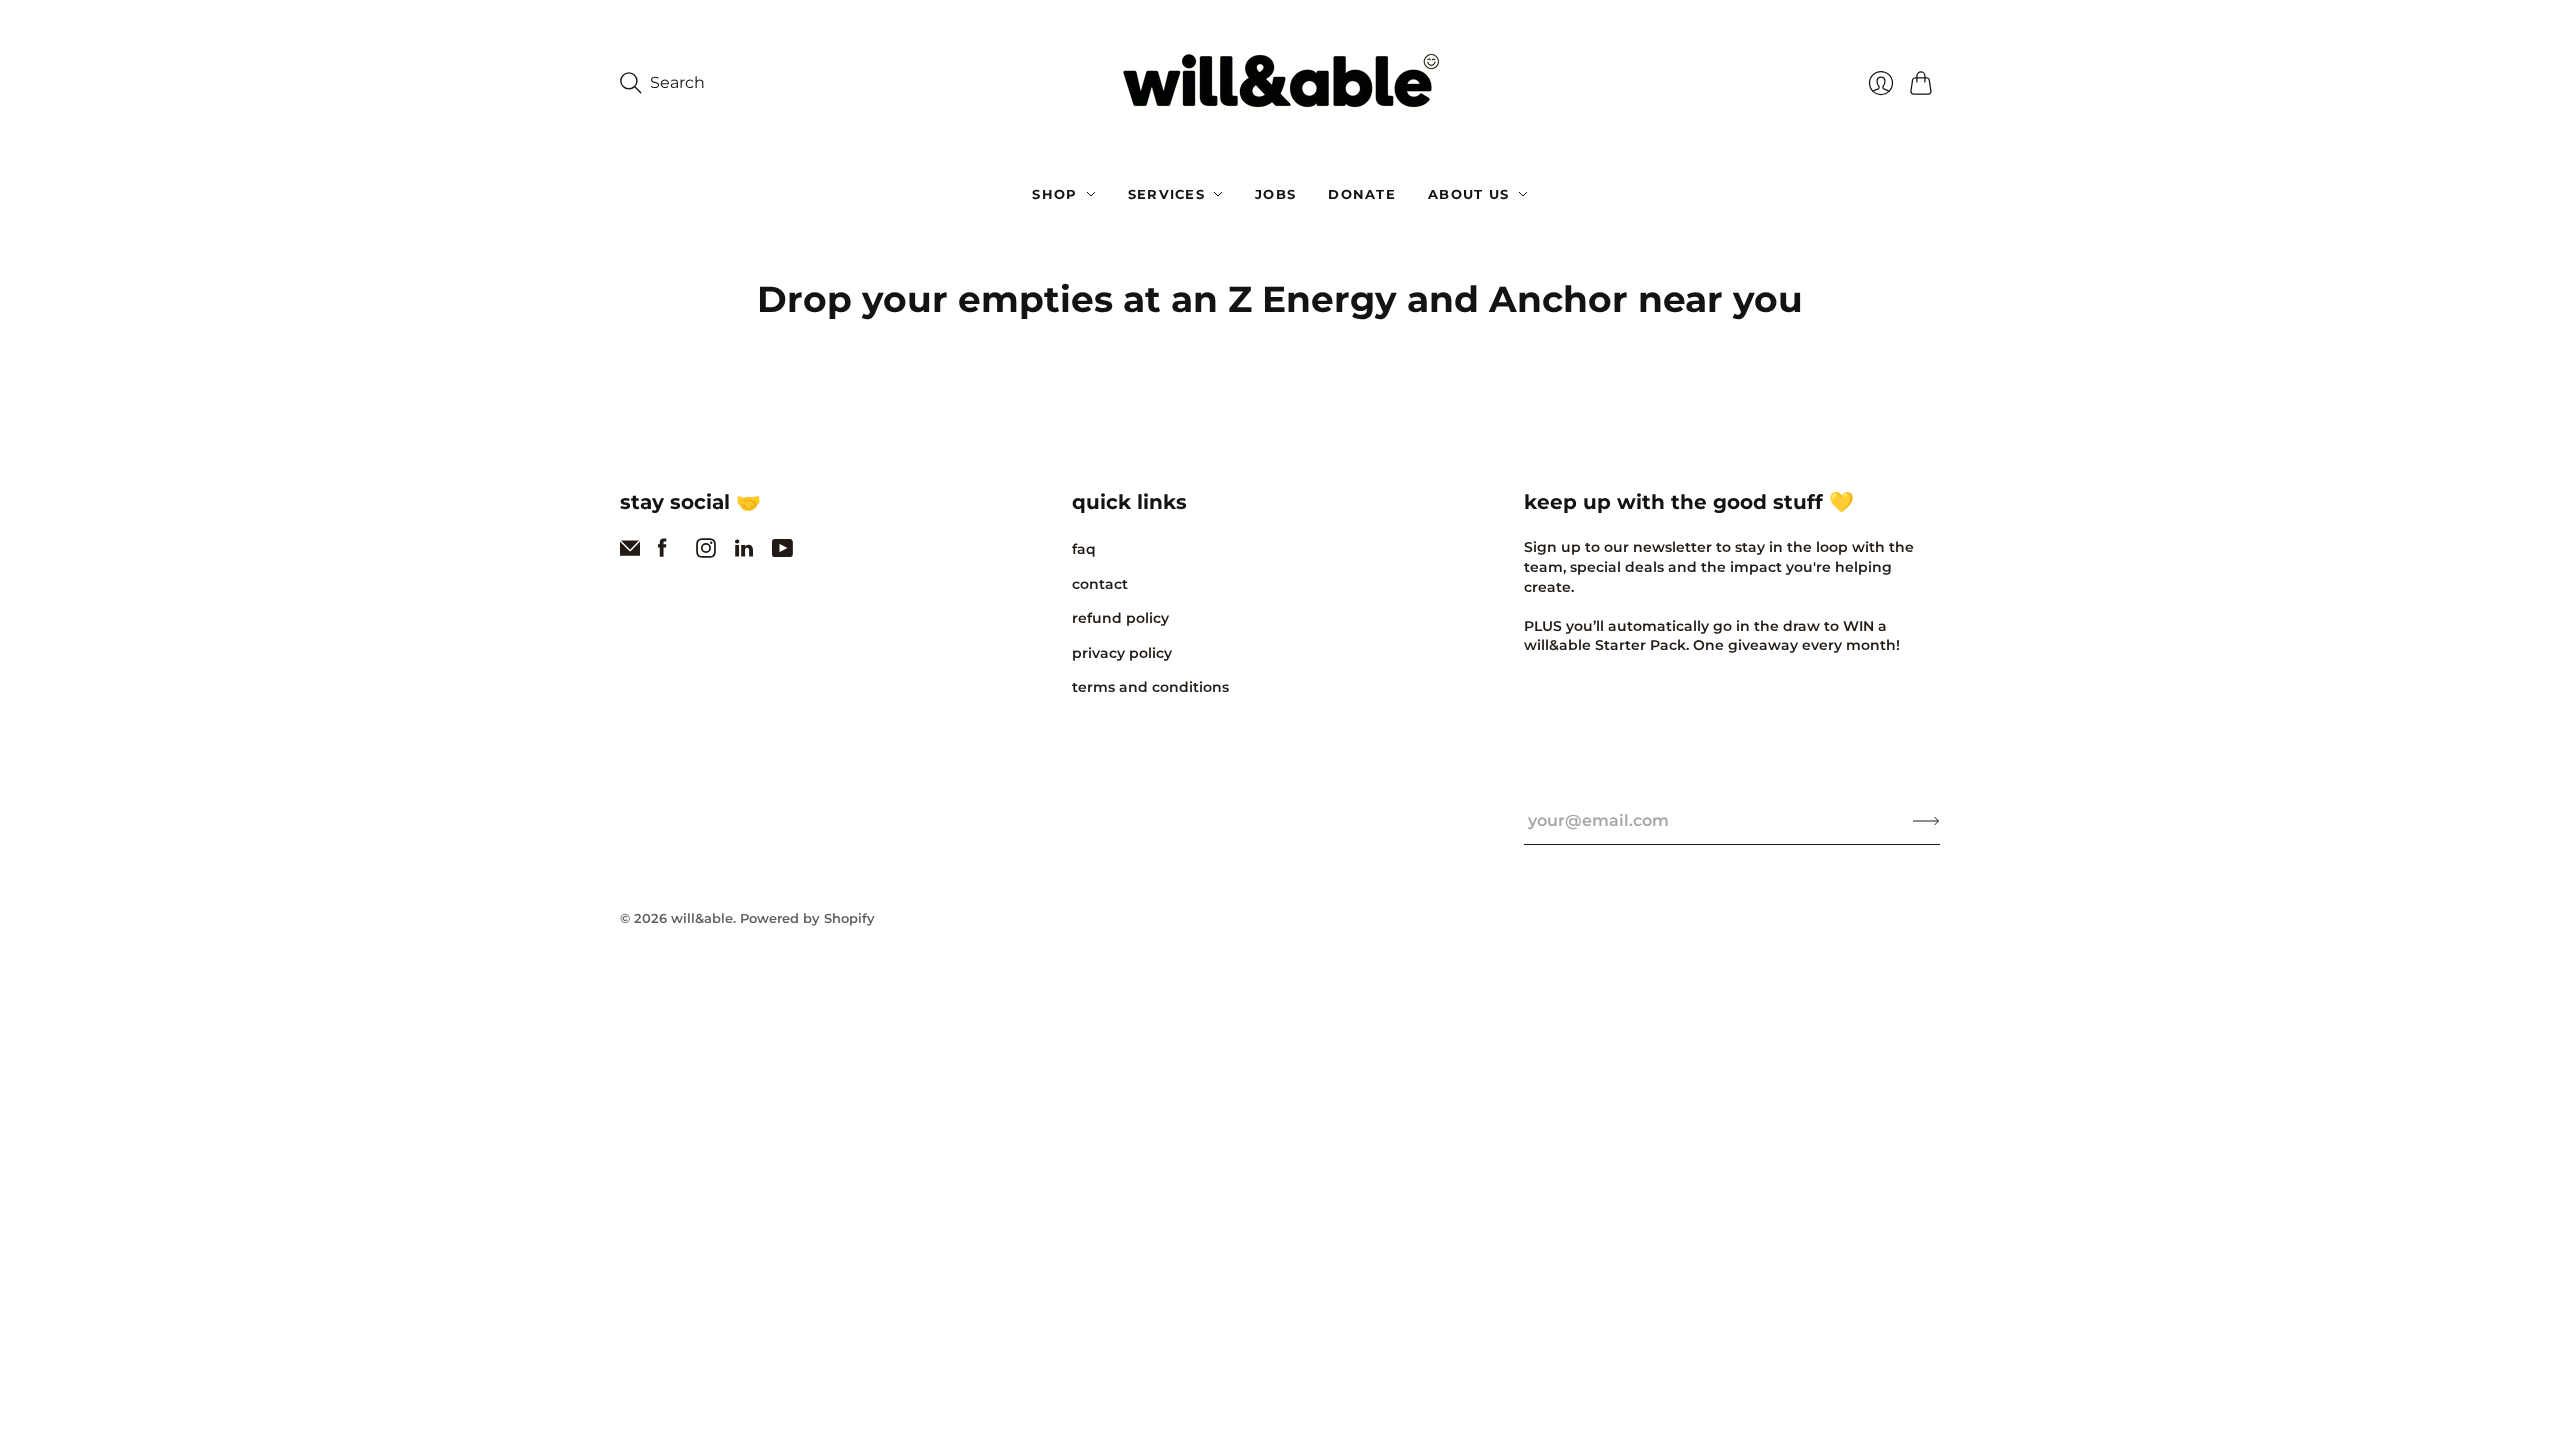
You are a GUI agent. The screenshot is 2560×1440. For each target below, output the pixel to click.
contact (1100, 584)
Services (1166, 194)
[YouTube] (782, 552)
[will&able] (1280, 83)
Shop (1054, 194)
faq (1084, 549)
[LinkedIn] (744, 552)
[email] (630, 552)
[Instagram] (706, 552)
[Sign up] (1926, 821)
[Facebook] (662, 552)
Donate (1362, 194)
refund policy (1120, 618)
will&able (702, 918)
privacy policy (1122, 653)
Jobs (1275, 194)
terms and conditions (1150, 687)
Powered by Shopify (807, 918)
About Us (1468, 194)
